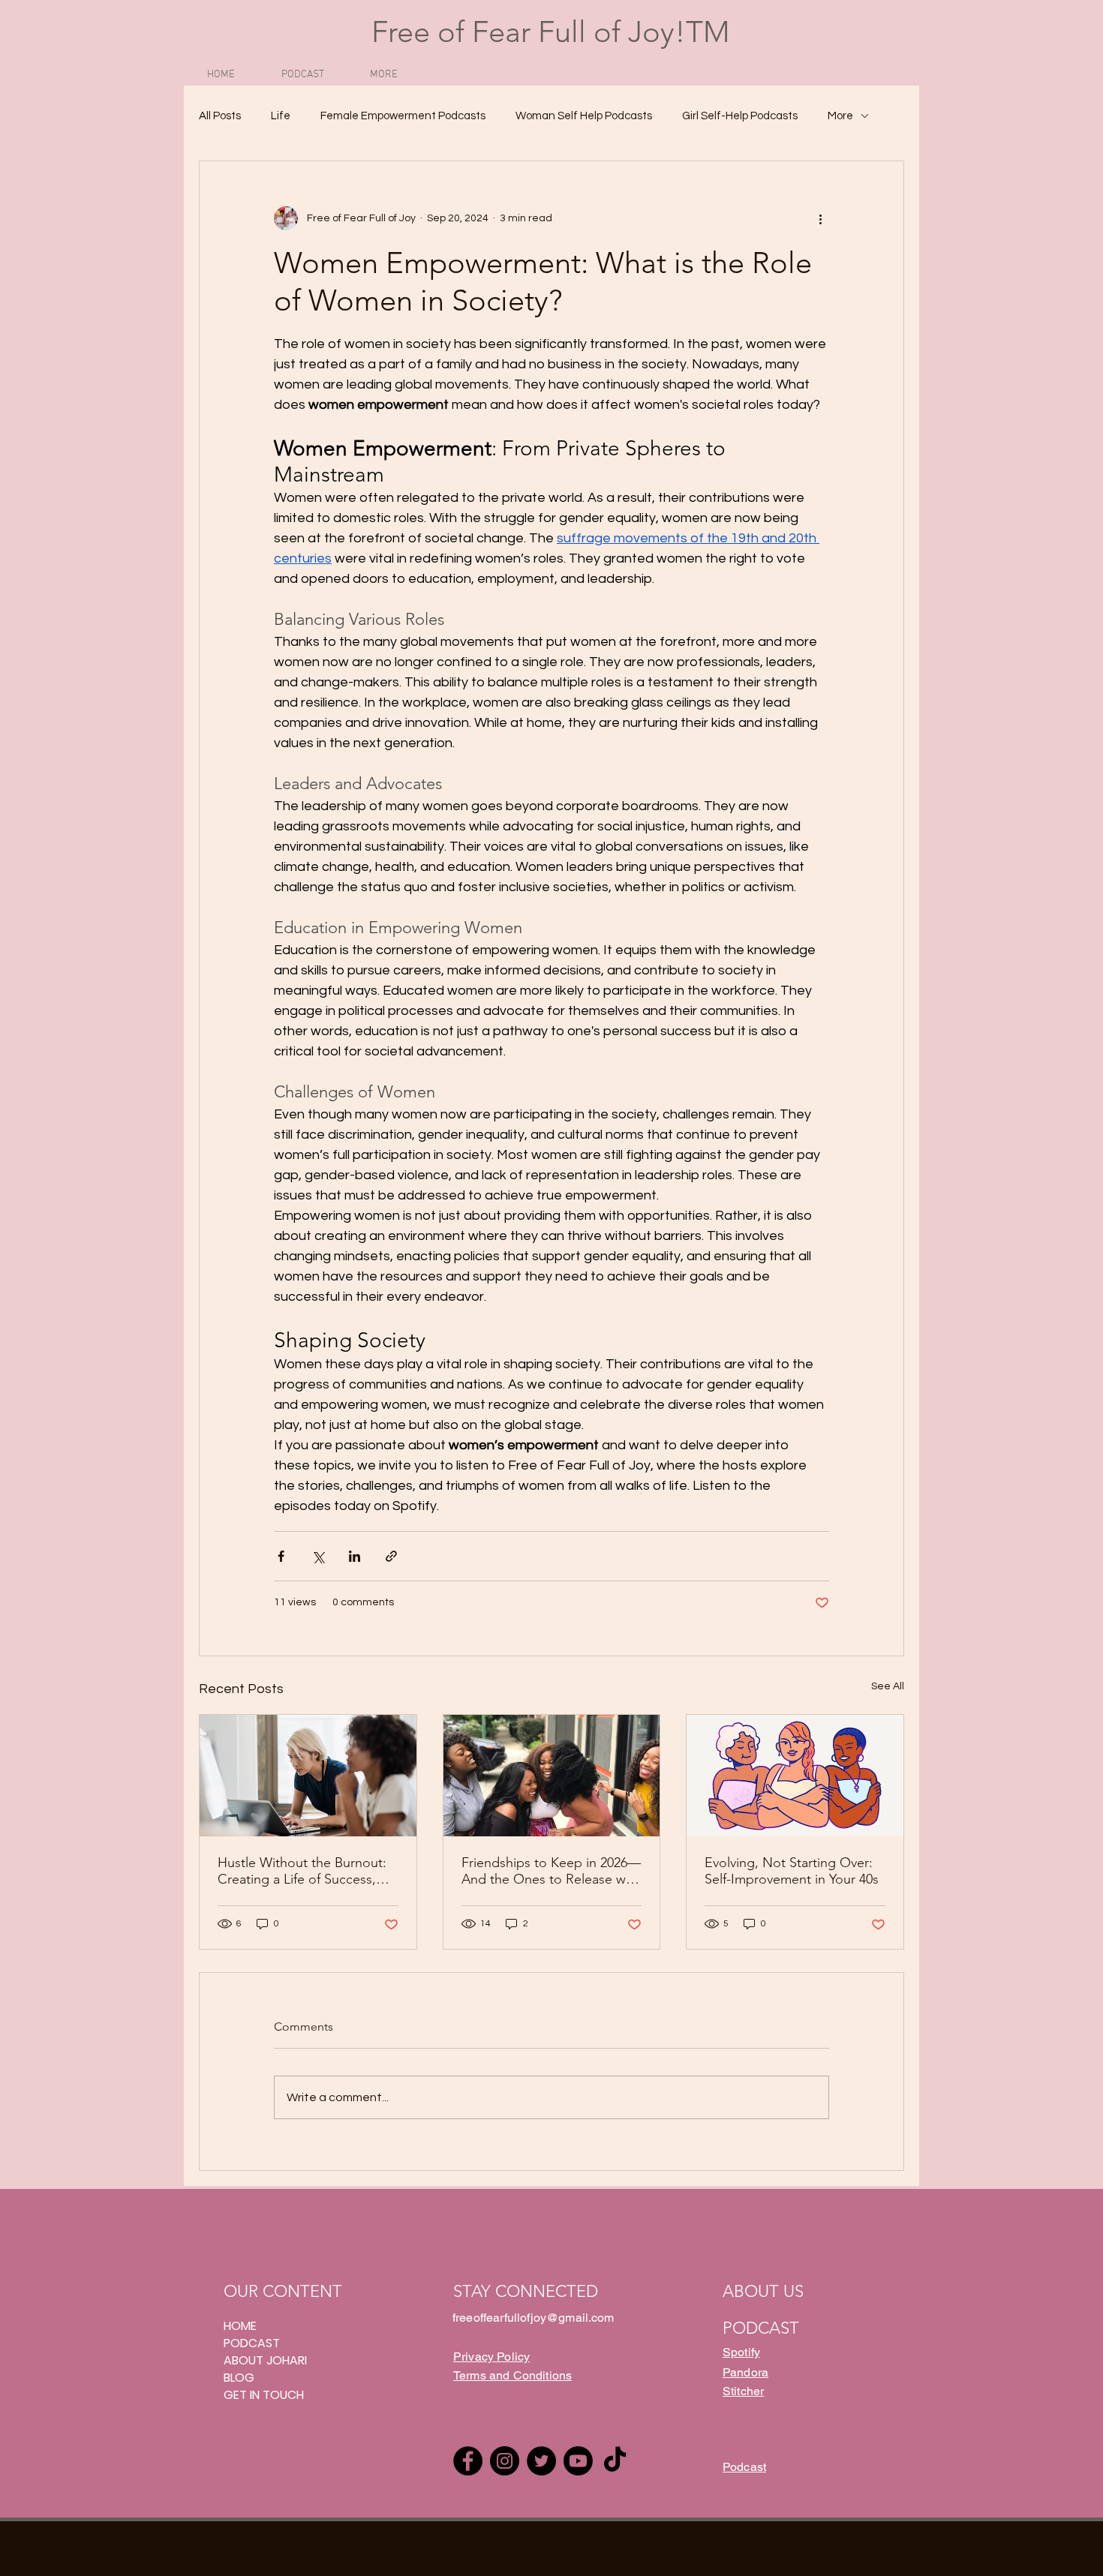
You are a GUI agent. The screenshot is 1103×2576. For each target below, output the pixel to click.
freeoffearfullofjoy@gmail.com (533, 2318)
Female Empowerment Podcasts (403, 116)
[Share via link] (391, 1556)
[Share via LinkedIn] (355, 1556)
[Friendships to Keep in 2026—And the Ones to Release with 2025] (552, 1776)
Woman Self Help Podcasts (584, 116)
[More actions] (820, 218)
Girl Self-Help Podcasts (740, 116)
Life (281, 116)
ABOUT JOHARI (265, 2360)
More (840, 116)
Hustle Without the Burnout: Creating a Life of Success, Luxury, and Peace (302, 1871)
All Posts (220, 116)
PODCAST (252, 2343)
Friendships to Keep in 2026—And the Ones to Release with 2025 (551, 1871)
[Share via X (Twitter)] (318, 1556)
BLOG (239, 2378)
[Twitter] (541, 2461)
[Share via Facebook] (281, 1556)
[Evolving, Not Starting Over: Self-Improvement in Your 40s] (795, 1776)
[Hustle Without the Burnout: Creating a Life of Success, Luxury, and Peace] (308, 1776)
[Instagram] (505, 2461)
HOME (240, 2326)
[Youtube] (578, 2461)
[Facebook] (468, 2461)
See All (888, 1686)
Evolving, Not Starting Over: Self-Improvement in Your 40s (792, 1871)
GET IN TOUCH (264, 2395)
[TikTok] (615, 2461)
